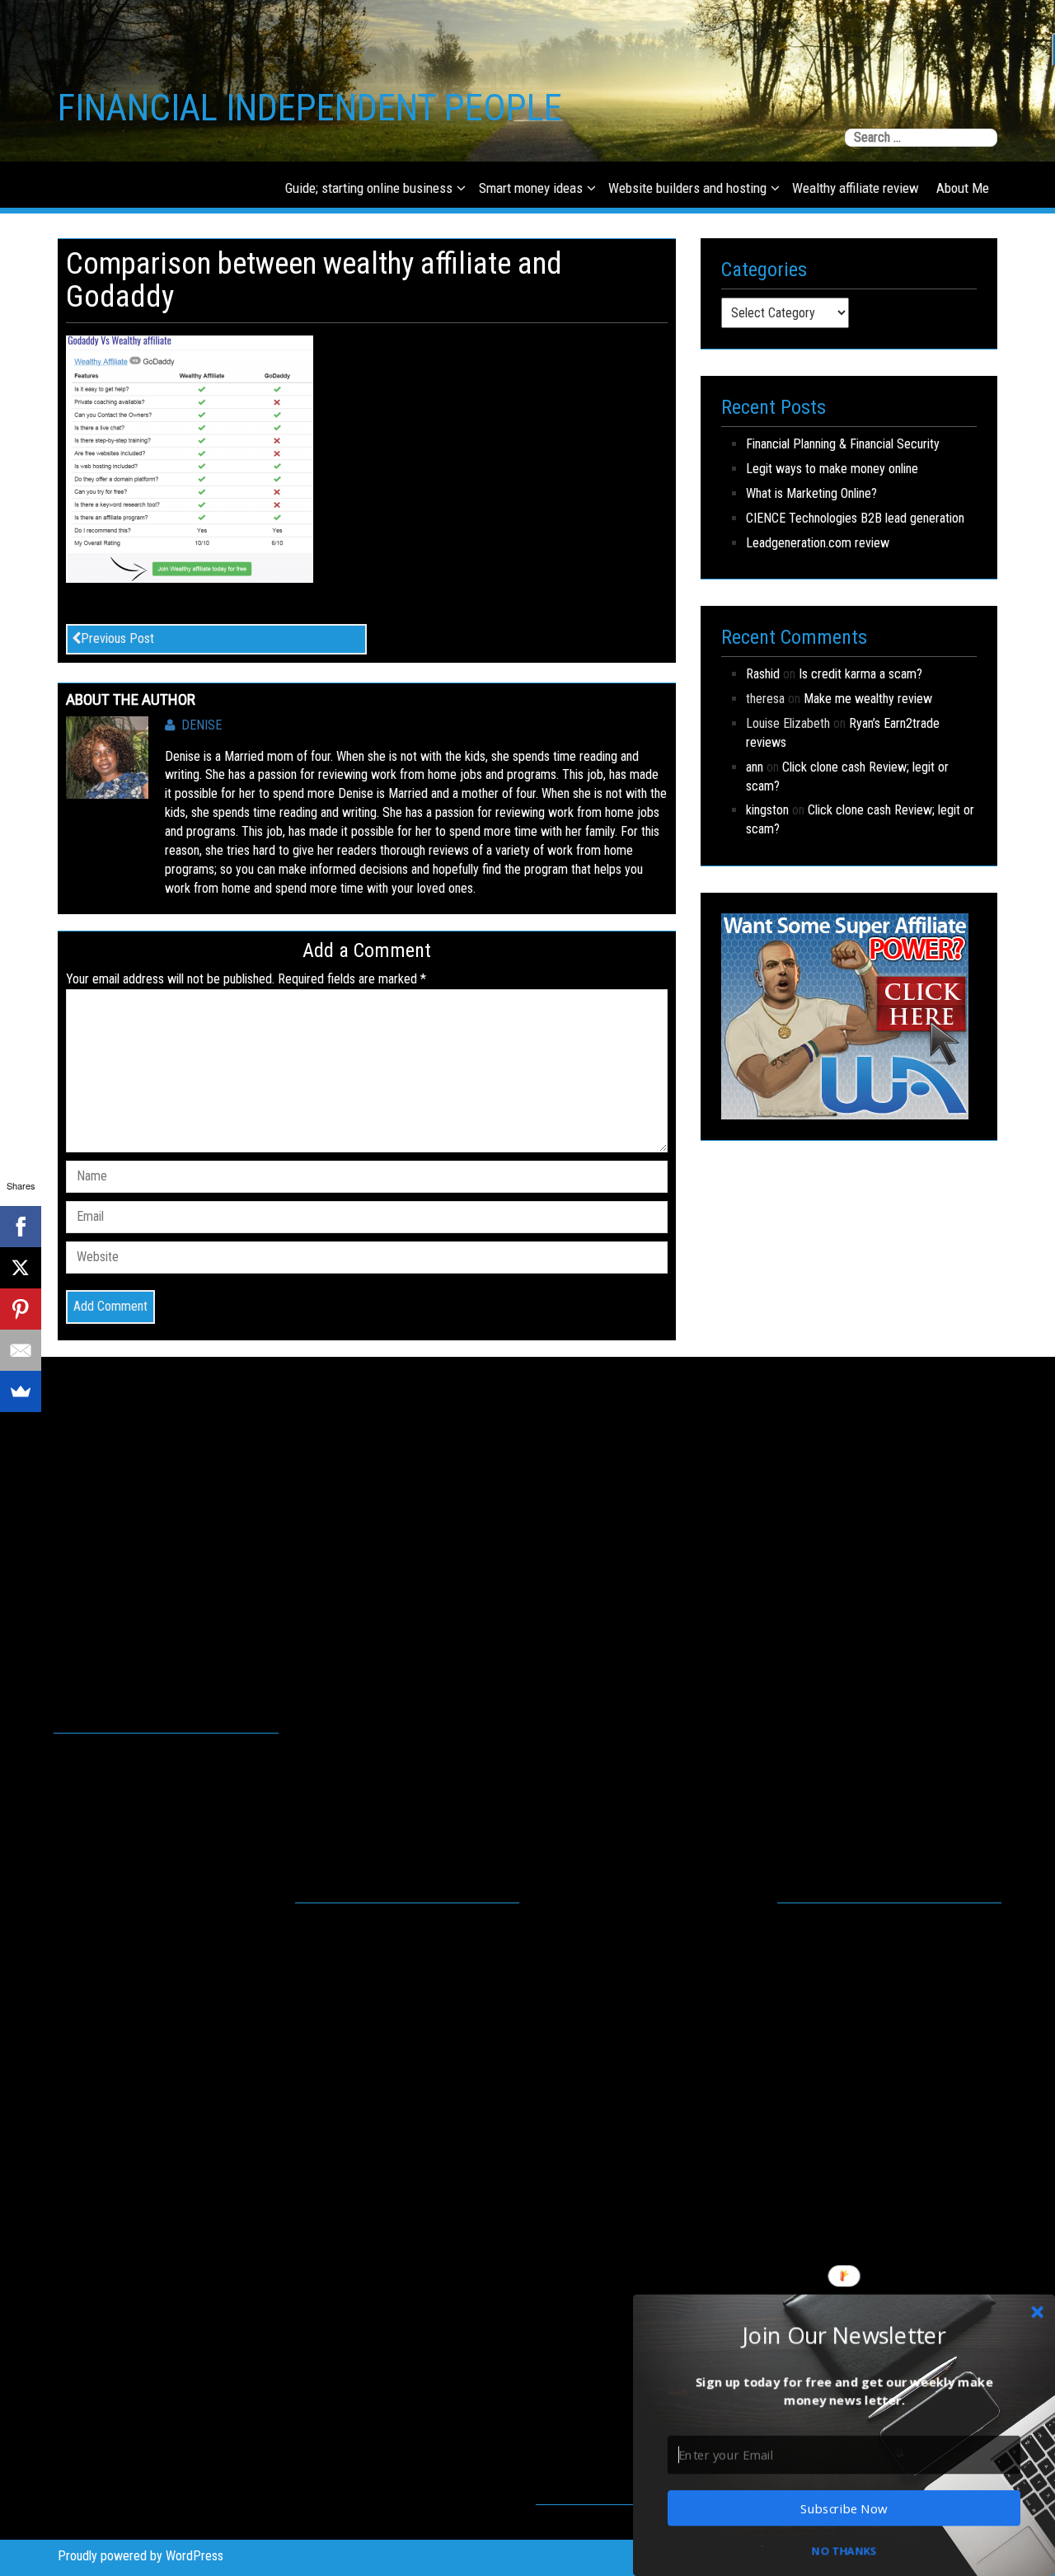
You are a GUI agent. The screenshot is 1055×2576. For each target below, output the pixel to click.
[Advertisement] (166, 1562)
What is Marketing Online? (811, 493)
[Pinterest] (21, 1309)
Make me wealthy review (868, 699)
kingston (767, 810)
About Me (963, 188)
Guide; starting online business (369, 188)
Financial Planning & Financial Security (843, 444)
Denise (202, 725)
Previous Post (117, 638)
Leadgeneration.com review (818, 543)
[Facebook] (21, 1227)
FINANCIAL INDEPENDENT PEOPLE (310, 108)
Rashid (763, 674)
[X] (21, 1268)
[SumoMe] (21, 1391)
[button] (844, 2334)
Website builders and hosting (687, 188)
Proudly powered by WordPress (141, 2556)
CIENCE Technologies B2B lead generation (855, 518)
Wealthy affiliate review (856, 188)
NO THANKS (844, 2550)
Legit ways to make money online (832, 469)
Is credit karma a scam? (860, 674)
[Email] (21, 1350)
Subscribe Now (844, 2508)
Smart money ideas (531, 188)
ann (755, 767)
